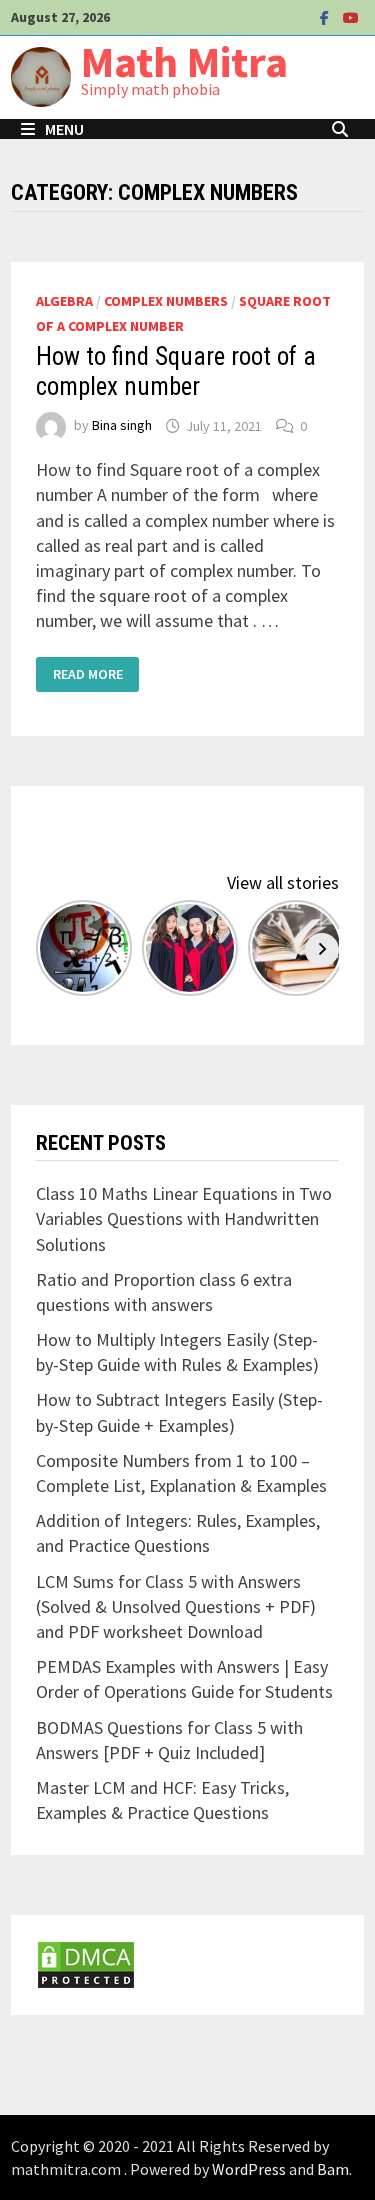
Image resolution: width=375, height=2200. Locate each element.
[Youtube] (351, 16)
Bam (333, 2169)
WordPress (249, 2169)
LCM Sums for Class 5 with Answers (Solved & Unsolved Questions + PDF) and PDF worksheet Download (176, 1606)
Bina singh (122, 426)
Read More (87, 674)
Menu (64, 129)
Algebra (64, 301)
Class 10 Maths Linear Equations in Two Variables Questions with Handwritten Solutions (184, 1218)
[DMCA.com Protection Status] (86, 1963)
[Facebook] (326, 16)
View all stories (283, 882)
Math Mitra (184, 61)
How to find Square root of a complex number (176, 371)
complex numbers (166, 301)
